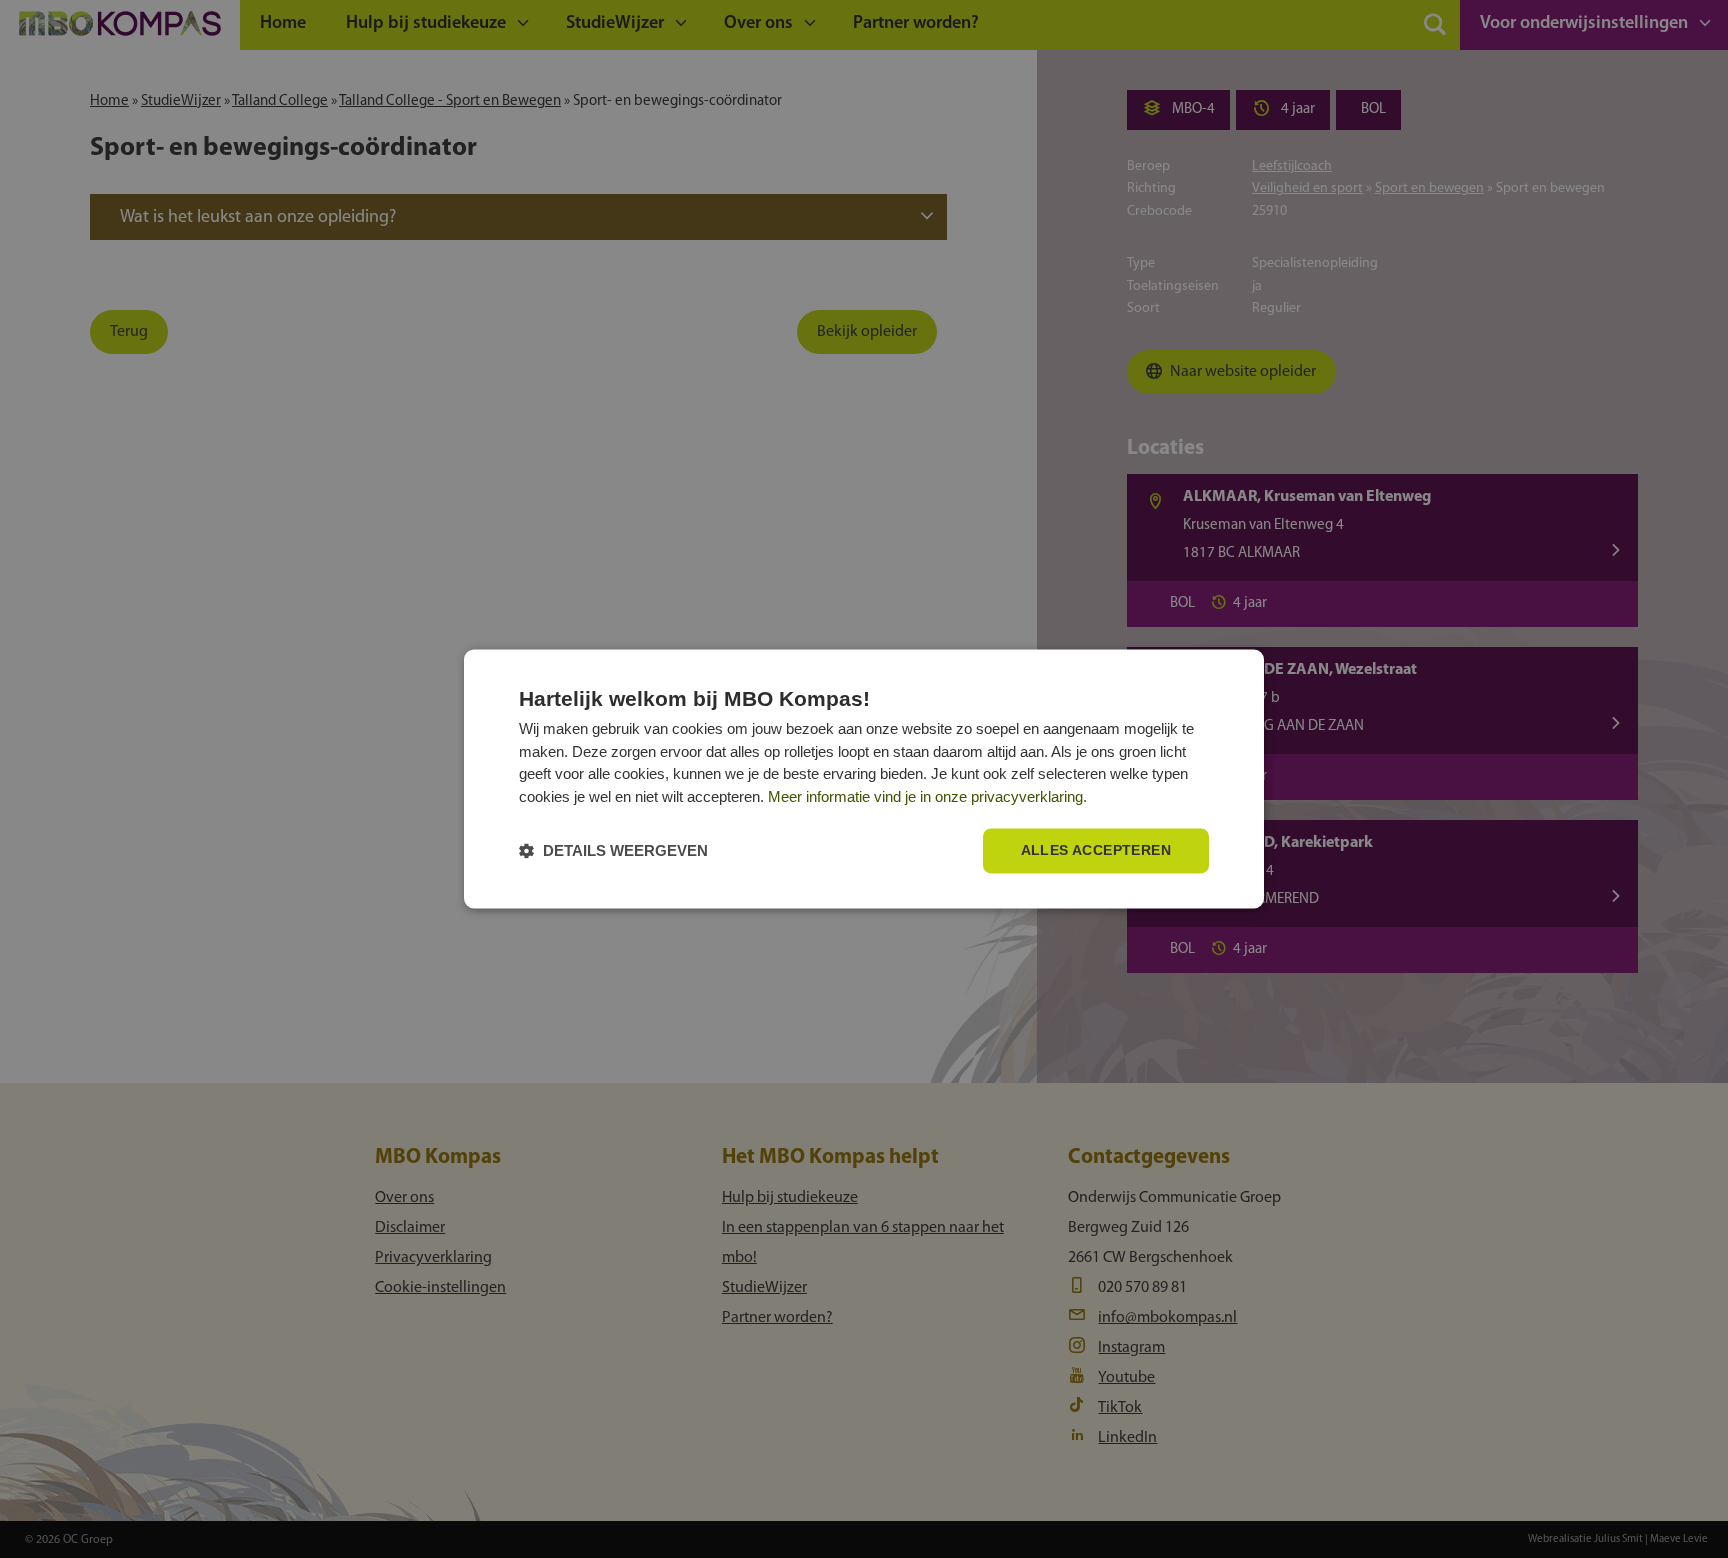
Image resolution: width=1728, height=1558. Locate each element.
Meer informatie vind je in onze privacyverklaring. (927, 796)
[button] (613, 851)
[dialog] (864, 778)
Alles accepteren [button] (1096, 851)
